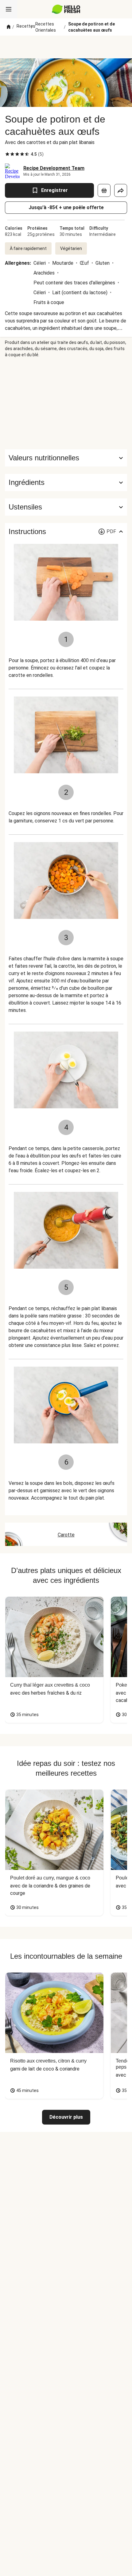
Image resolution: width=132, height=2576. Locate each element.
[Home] (9, 27)
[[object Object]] (104, 190)
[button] (66, 482)
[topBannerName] (66, 47)
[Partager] (121, 190)
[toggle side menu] (9, 9)
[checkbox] (7, 154)
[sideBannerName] (66, 404)
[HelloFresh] (66, 9)
